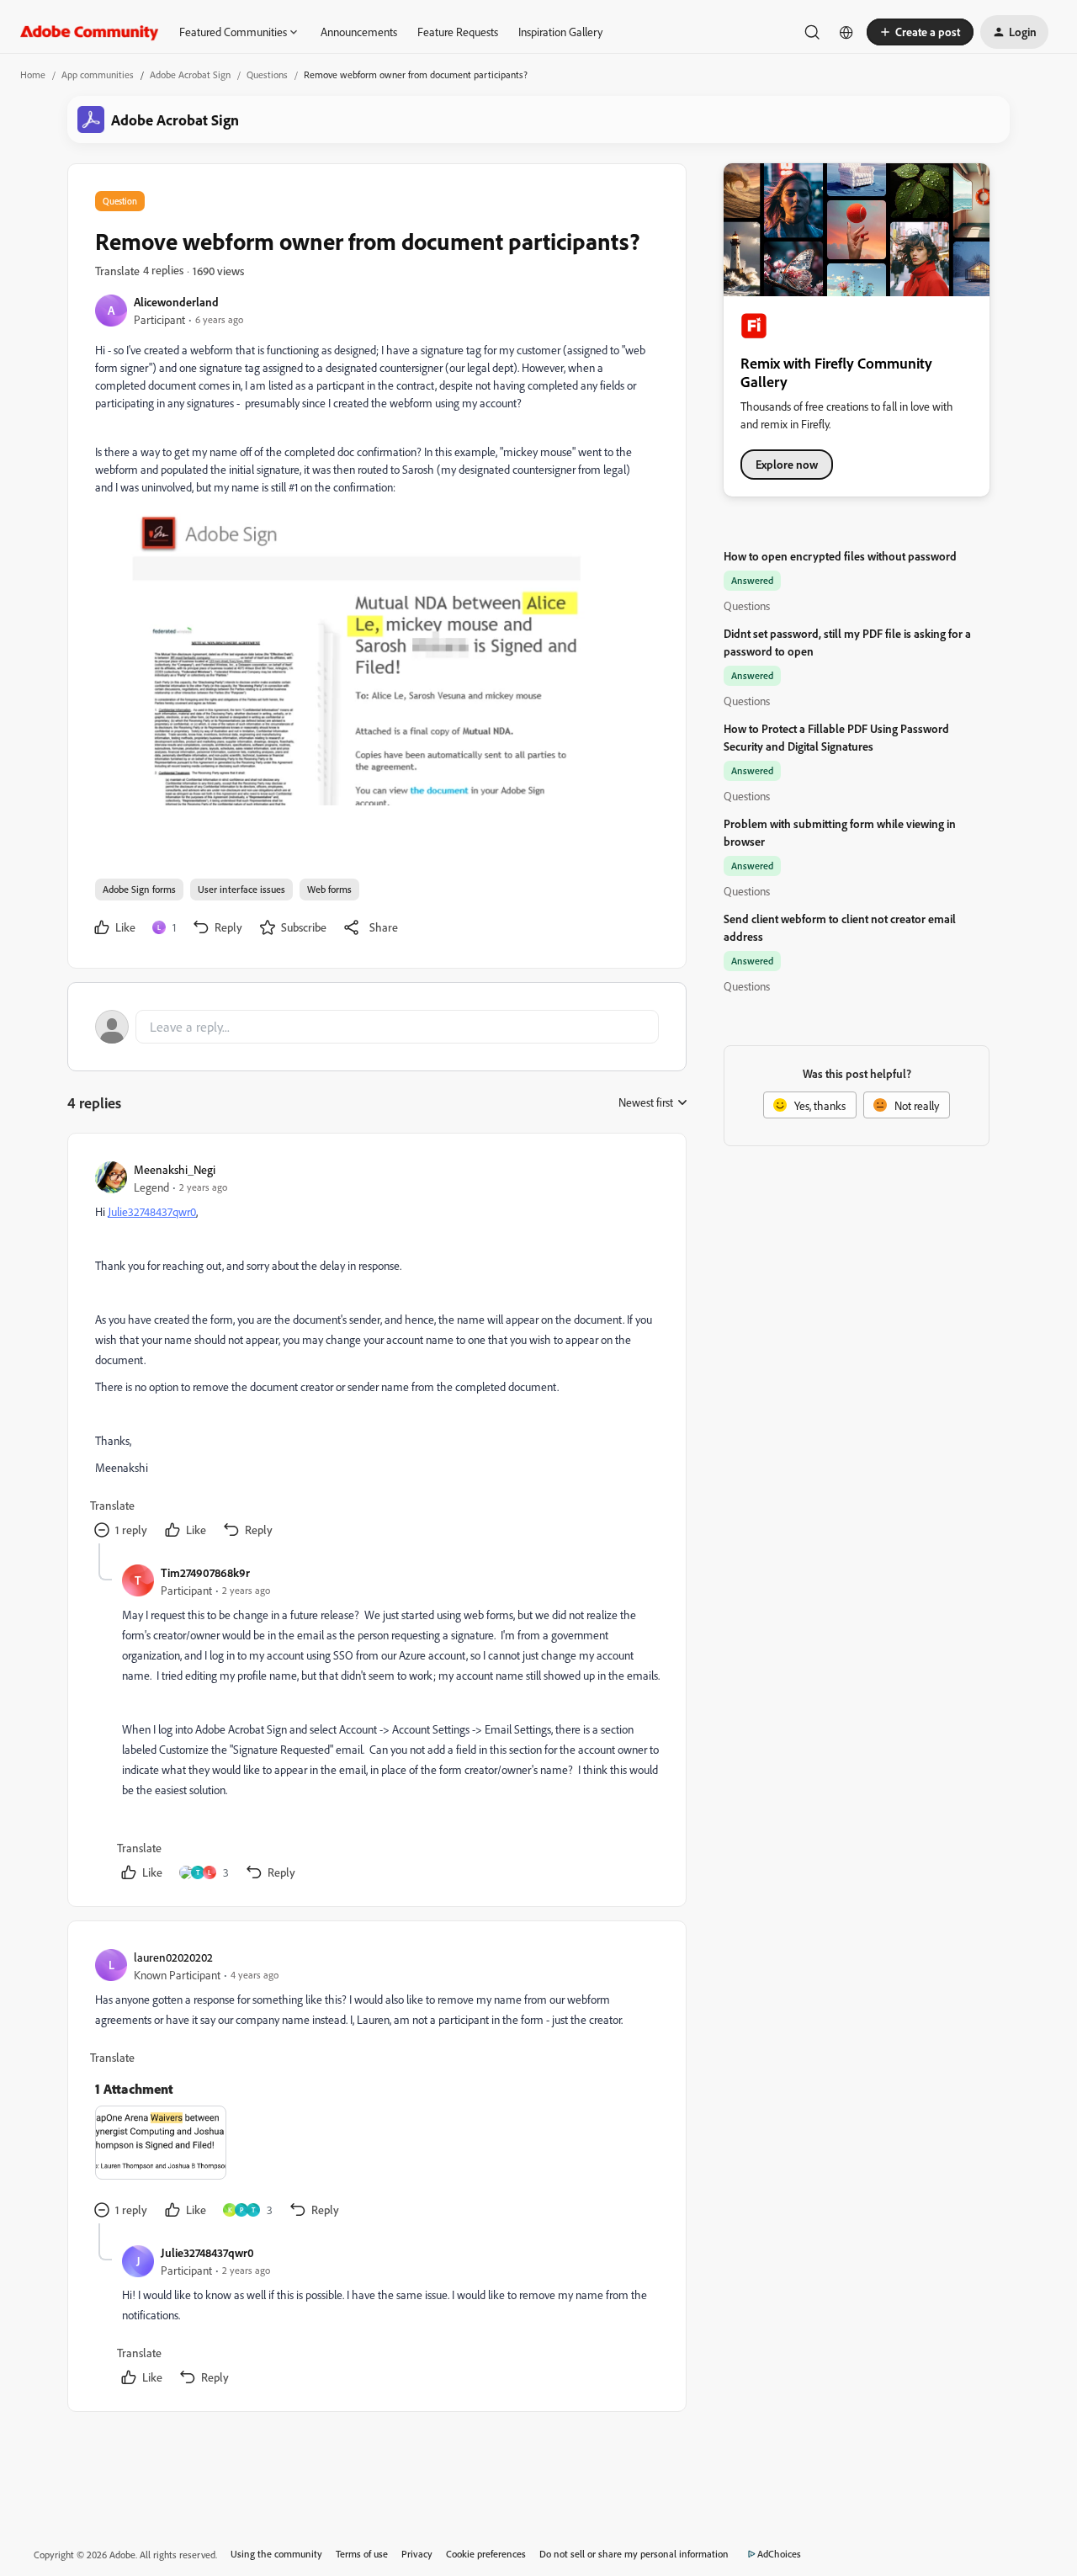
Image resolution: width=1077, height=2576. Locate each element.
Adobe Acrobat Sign (190, 74)
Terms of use (362, 2554)
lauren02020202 (173, 1957)
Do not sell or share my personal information (634, 2554)
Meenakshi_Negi (175, 1169)
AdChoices (779, 2554)
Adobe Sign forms (139, 889)
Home (33, 74)
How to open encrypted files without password (840, 556)
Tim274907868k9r (205, 1572)
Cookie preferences (486, 2554)
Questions (267, 74)
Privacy (417, 2554)
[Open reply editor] (377, 1027)
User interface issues (241, 889)
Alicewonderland (176, 302)
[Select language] (846, 32)
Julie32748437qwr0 (152, 1211)
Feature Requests (458, 32)
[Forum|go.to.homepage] (90, 32)
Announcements (359, 32)
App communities (98, 74)
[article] (376, 1352)
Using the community (276, 2554)
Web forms (329, 889)
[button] (920, 32)
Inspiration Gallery (560, 32)
